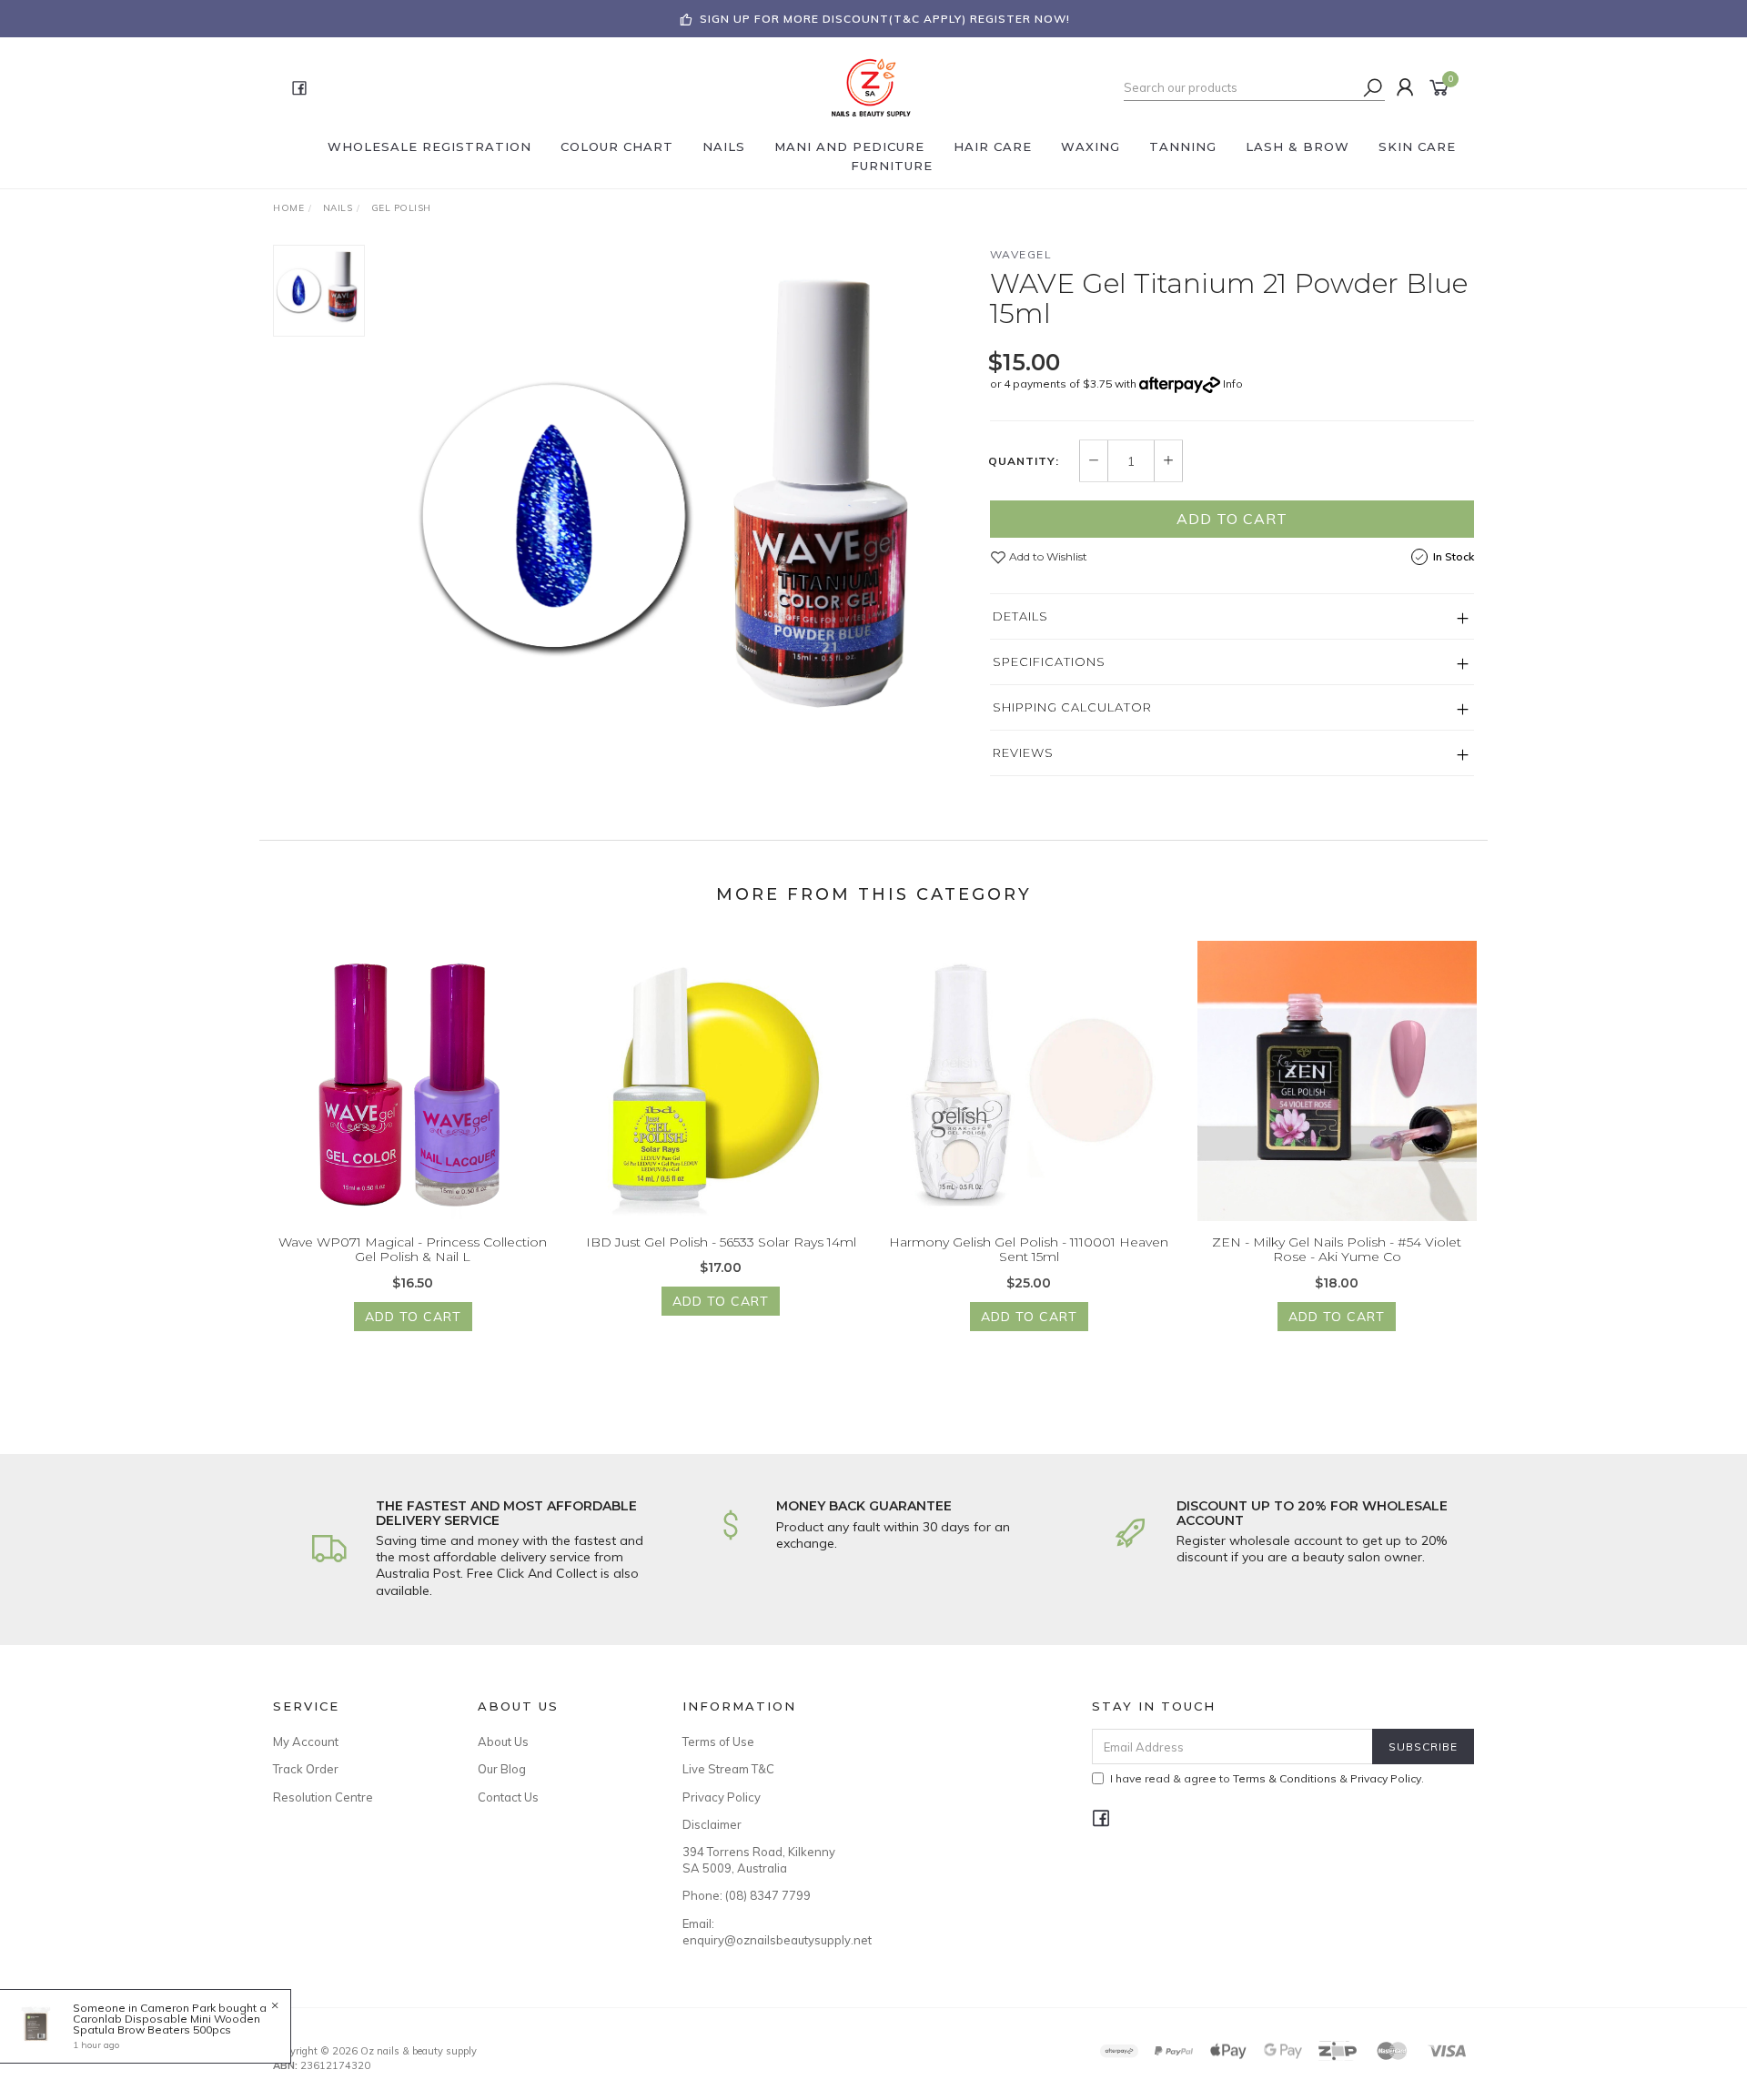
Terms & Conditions (1285, 1778)
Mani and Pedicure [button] (849, 146)
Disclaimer (712, 1824)
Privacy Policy (722, 1797)
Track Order (306, 1769)
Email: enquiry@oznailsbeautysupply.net (764, 1932)
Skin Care (1417, 146)
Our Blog (502, 1769)
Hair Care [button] (993, 146)
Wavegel (1021, 254)
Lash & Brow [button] (1298, 146)
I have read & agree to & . (1267, 1778)
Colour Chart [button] (617, 146)
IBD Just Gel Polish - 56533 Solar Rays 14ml (721, 1242)
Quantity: (1024, 461)
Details (1020, 616)
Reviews (1023, 752)
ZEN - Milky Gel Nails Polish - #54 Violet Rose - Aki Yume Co (1337, 1250)
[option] (677, 518)
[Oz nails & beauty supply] (872, 86)
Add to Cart (1232, 519)
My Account (306, 1742)
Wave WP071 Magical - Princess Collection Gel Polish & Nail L (413, 1250)
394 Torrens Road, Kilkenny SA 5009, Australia (759, 1860)
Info (1233, 384)
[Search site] (1373, 87)
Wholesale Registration (429, 146)
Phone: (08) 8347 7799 (747, 1895)
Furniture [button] (892, 166)
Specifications (1049, 661)
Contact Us (508, 1797)
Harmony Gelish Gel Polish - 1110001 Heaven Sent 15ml (1029, 1250)
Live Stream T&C (728, 1769)
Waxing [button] (1091, 146)
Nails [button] (724, 146)
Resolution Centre (323, 1797)
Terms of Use (718, 1742)
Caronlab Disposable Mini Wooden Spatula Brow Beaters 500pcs (167, 2024)
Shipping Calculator (1072, 707)
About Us (503, 1742)
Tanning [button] (1183, 146)
